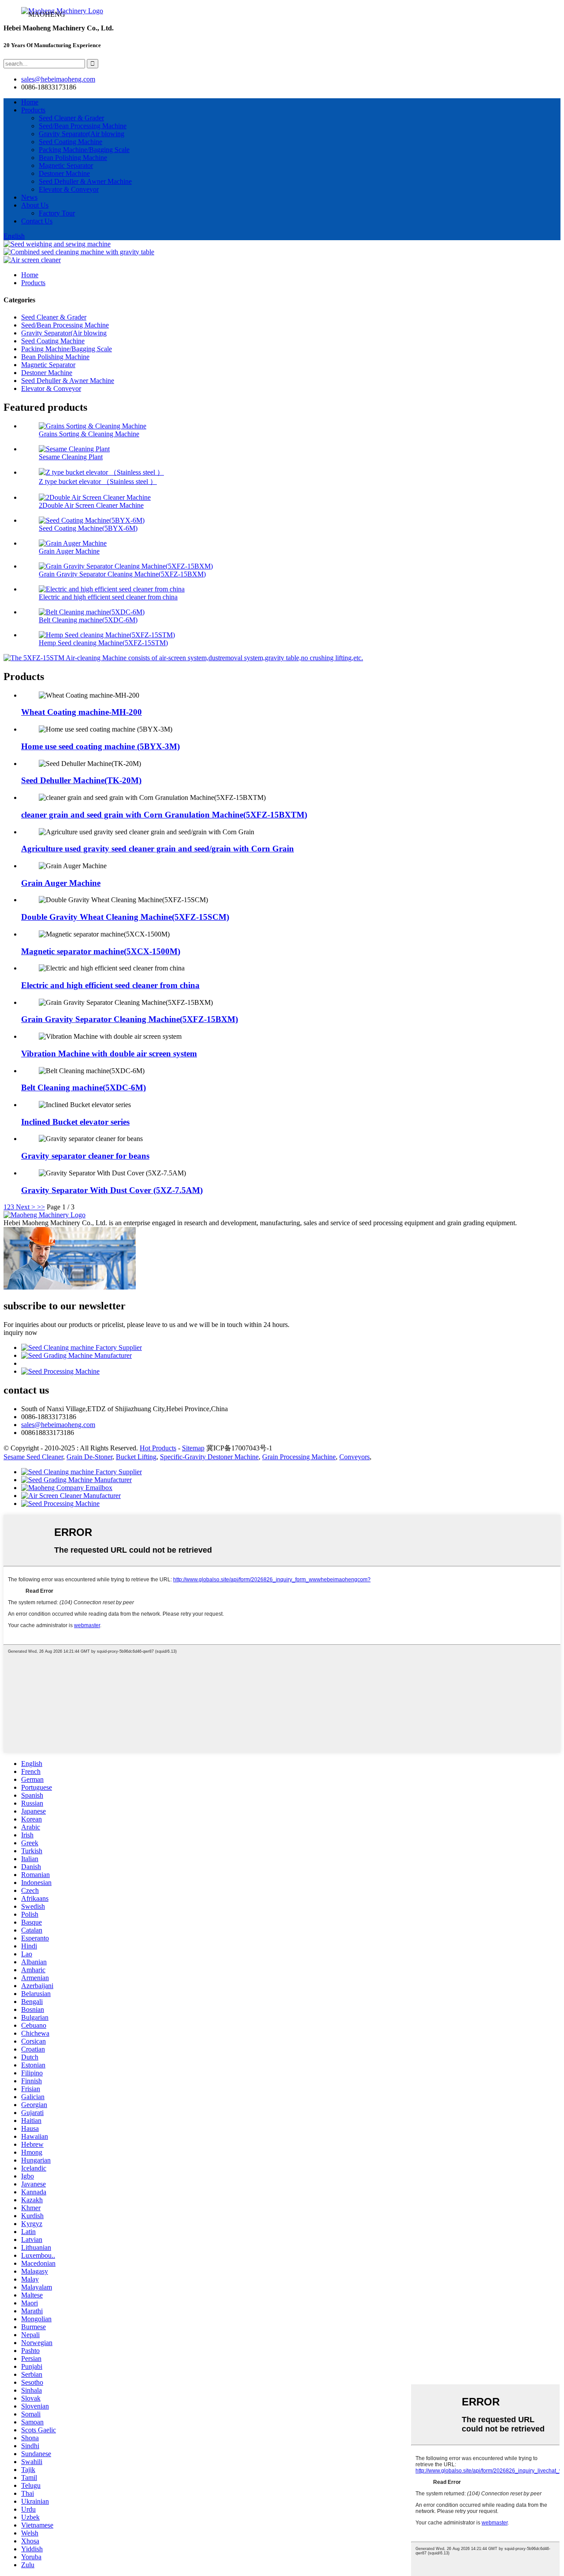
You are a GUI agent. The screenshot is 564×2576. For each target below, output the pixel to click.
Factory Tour (57, 213)
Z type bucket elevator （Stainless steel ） (98, 481)
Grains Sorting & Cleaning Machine (89, 434)
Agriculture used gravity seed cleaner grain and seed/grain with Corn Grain (158, 849)
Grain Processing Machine (299, 1457)
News (29, 197)
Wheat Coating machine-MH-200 (82, 712)
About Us (35, 205)
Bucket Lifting (136, 1457)
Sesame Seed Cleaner (33, 1457)
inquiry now (20, 1333)
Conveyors (354, 1457)
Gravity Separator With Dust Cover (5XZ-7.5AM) (112, 1190)
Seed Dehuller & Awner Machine (85, 181)
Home (30, 102)
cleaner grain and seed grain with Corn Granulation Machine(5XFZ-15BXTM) (164, 815)
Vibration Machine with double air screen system (109, 1054)
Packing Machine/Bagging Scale (84, 150)
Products (33, 110)
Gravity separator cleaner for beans (85, 1156)
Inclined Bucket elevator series (75, 1122)
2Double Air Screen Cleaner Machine (91, 505)
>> (41, 1207)
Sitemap (193, 1448)
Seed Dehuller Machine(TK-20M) (81, 780)
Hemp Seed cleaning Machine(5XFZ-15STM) (103, 643)
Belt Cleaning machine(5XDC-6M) (88, 620)
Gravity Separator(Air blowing (82, 134)
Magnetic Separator (66, 165)
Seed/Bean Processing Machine (83, 126)
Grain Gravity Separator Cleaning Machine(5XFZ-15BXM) (122, 574)
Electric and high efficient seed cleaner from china (108, 597)
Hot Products (158, 1448)
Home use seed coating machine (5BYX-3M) (100, 746)
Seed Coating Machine (70, 142)
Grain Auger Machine (69, 551)
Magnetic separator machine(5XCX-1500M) (101, 951)
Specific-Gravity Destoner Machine (209, 1457)
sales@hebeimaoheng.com (58, 79)
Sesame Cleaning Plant (71, 457)
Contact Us (37, 221)
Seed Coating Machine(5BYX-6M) (88, 528)
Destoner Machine (64, 173)
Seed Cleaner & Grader (71, 118)
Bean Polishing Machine (73, 158)
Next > (26, 1207)
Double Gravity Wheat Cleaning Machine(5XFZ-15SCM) (125, 917)
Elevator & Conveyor (69, 189)
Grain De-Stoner (89, 1457)
